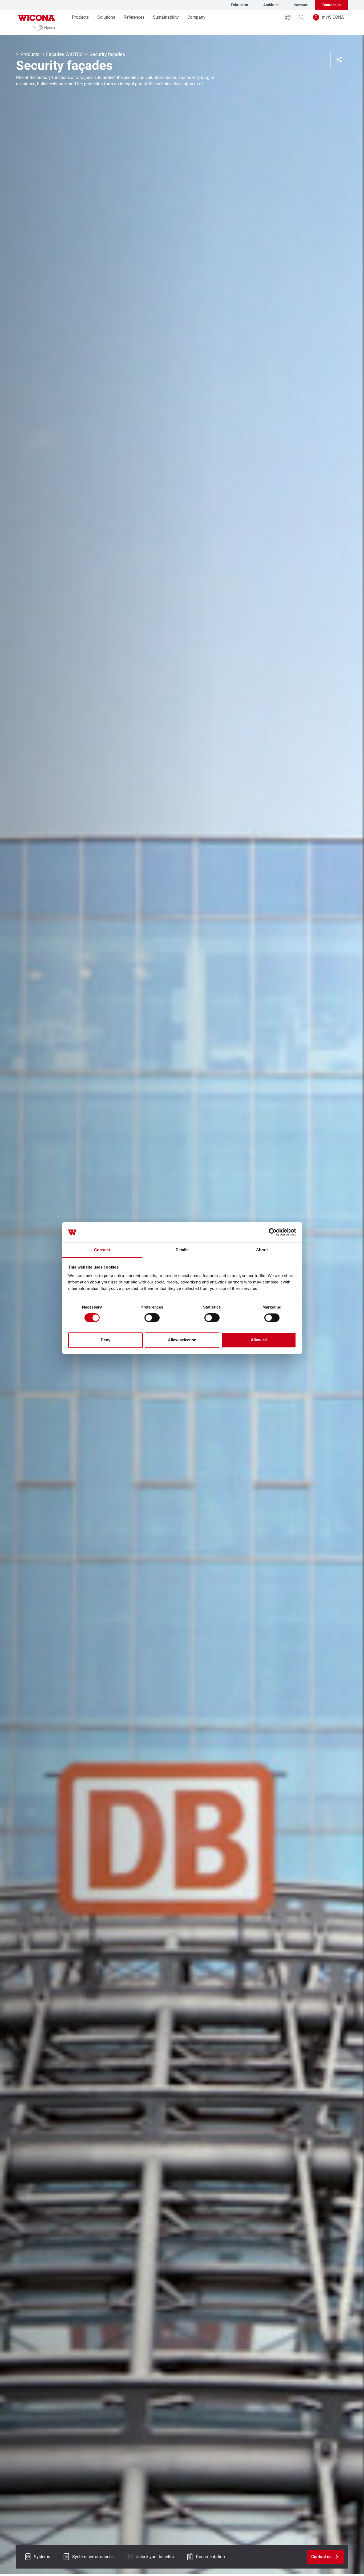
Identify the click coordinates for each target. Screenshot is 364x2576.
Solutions (106, 17)
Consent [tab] (102, 1250)
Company (196, 17)
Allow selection (182, 1340)
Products (80, 17)
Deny (106, 1340)
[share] (339, 59)
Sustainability (166, 17)
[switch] (152, 1318)
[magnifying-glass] (302, 17)
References (134, 17)
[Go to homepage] (37, 22)
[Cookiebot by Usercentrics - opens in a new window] (273, 1232)
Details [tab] (182, 1250)
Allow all (259, 1340)
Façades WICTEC (64, 54)
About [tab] (262, 1250)
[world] (288, 17)
